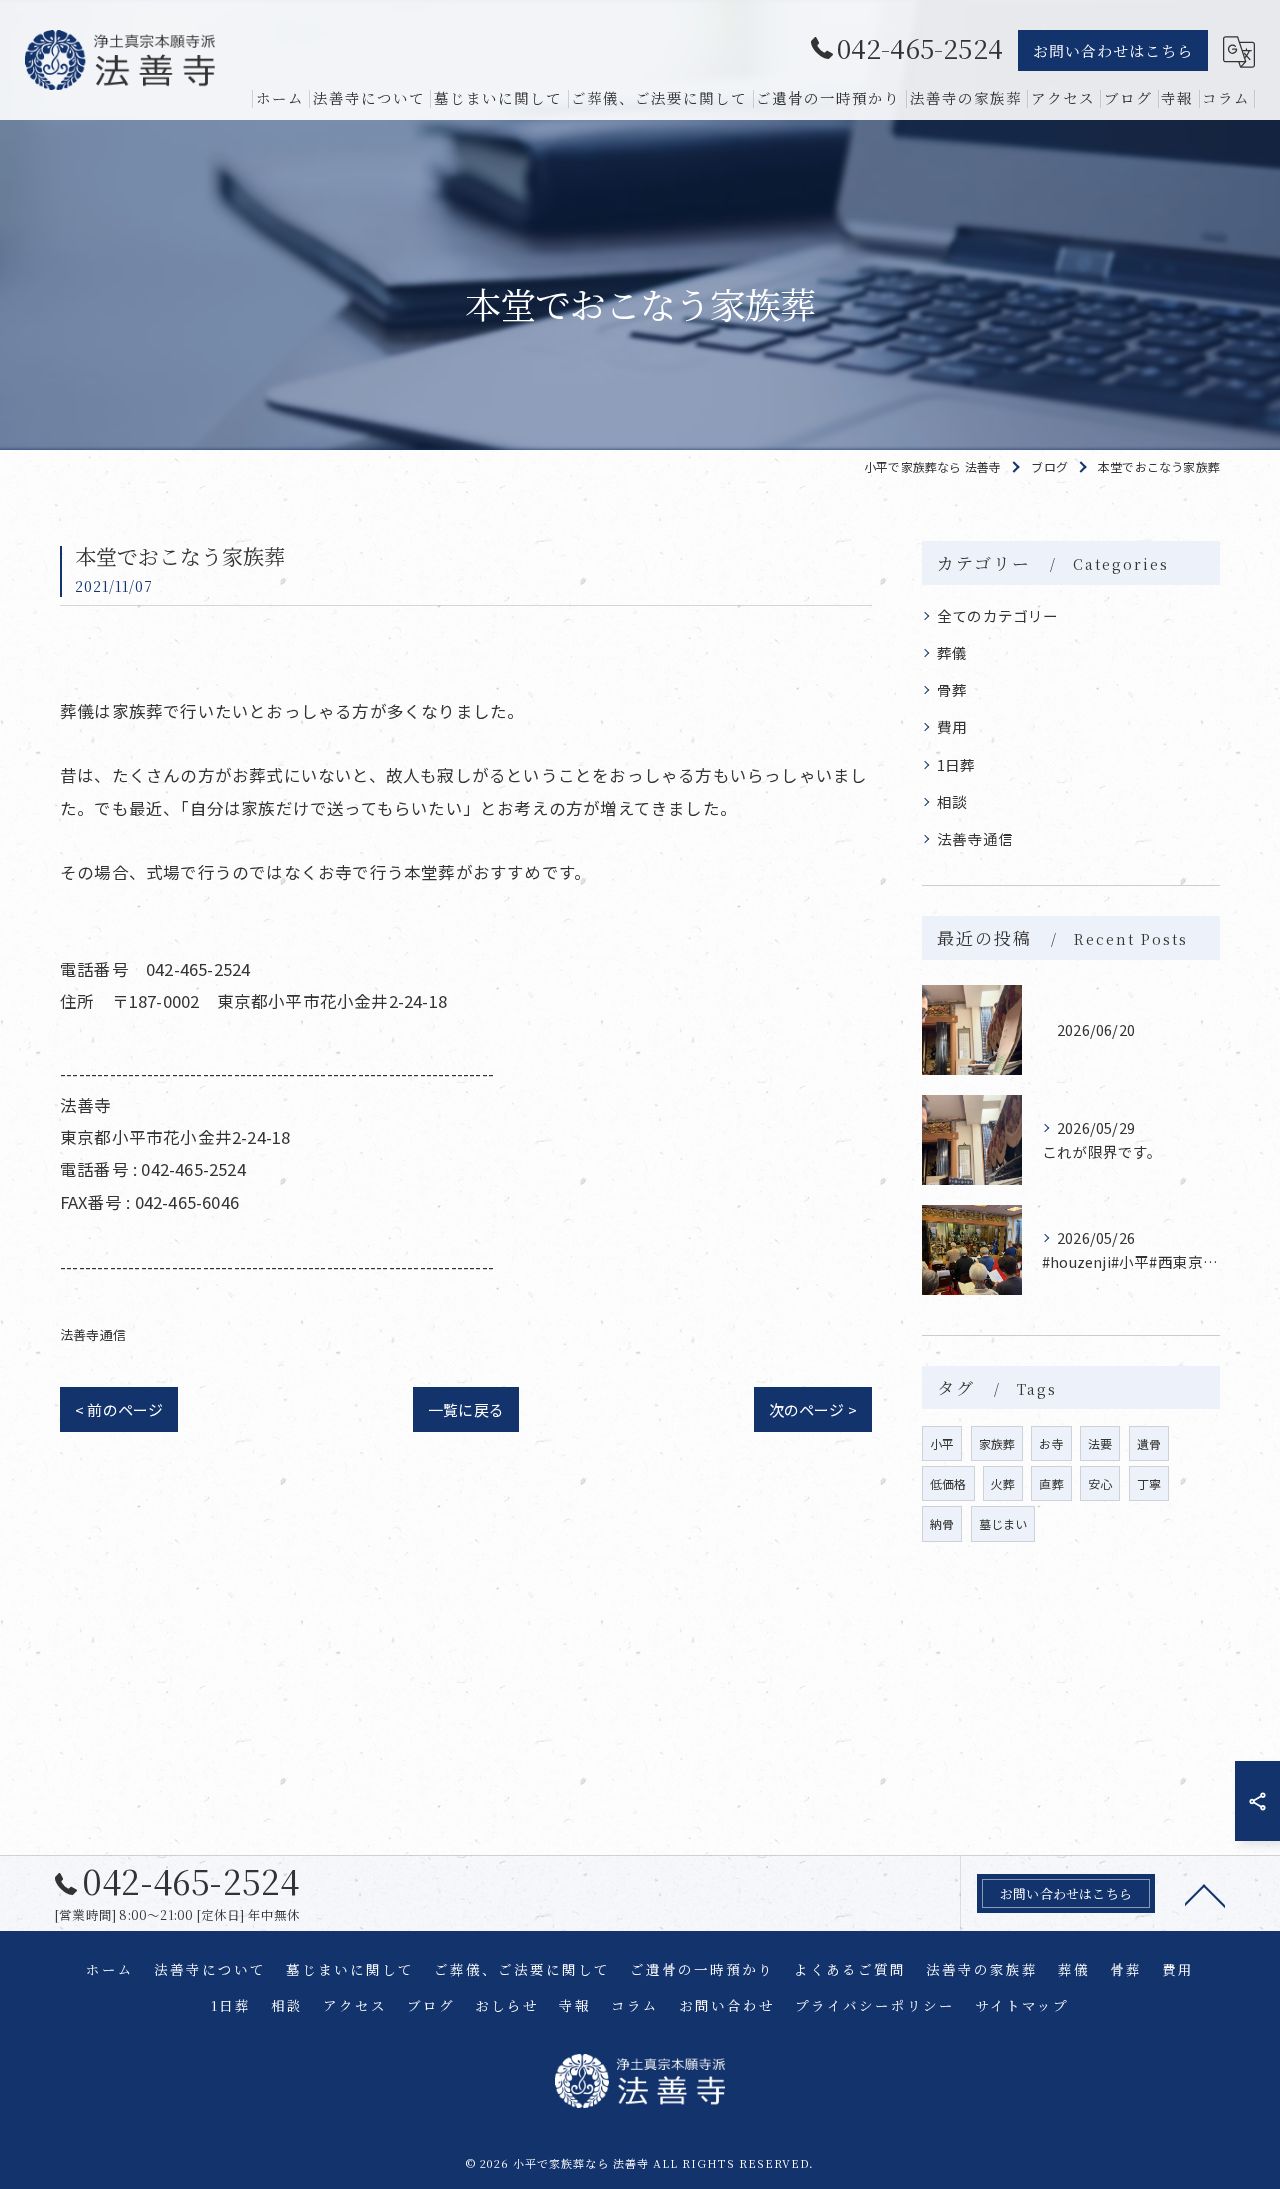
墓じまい (1003, 1523)
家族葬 (997, 1443)
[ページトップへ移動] (1205, 1894)
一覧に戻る (466, 1409)
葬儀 (952, 652)
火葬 (1003, 1483)
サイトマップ (1022, 2005)
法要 (1100, 1443)
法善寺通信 (93, 1334)
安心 (1100, 1483)
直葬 (1051, 1483)
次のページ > (813, 1409)
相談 (952, 801)
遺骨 (1149, 1443)
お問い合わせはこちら (1113, 50)
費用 (952, 726)
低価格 (948, 1483)
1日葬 (956, 764)
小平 (942, 1443)
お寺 (1051, 1443)
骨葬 (952, 689)
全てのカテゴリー (998, 615)
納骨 (942, 1523)
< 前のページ (119, 1409)
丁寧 (1149, 1483)
